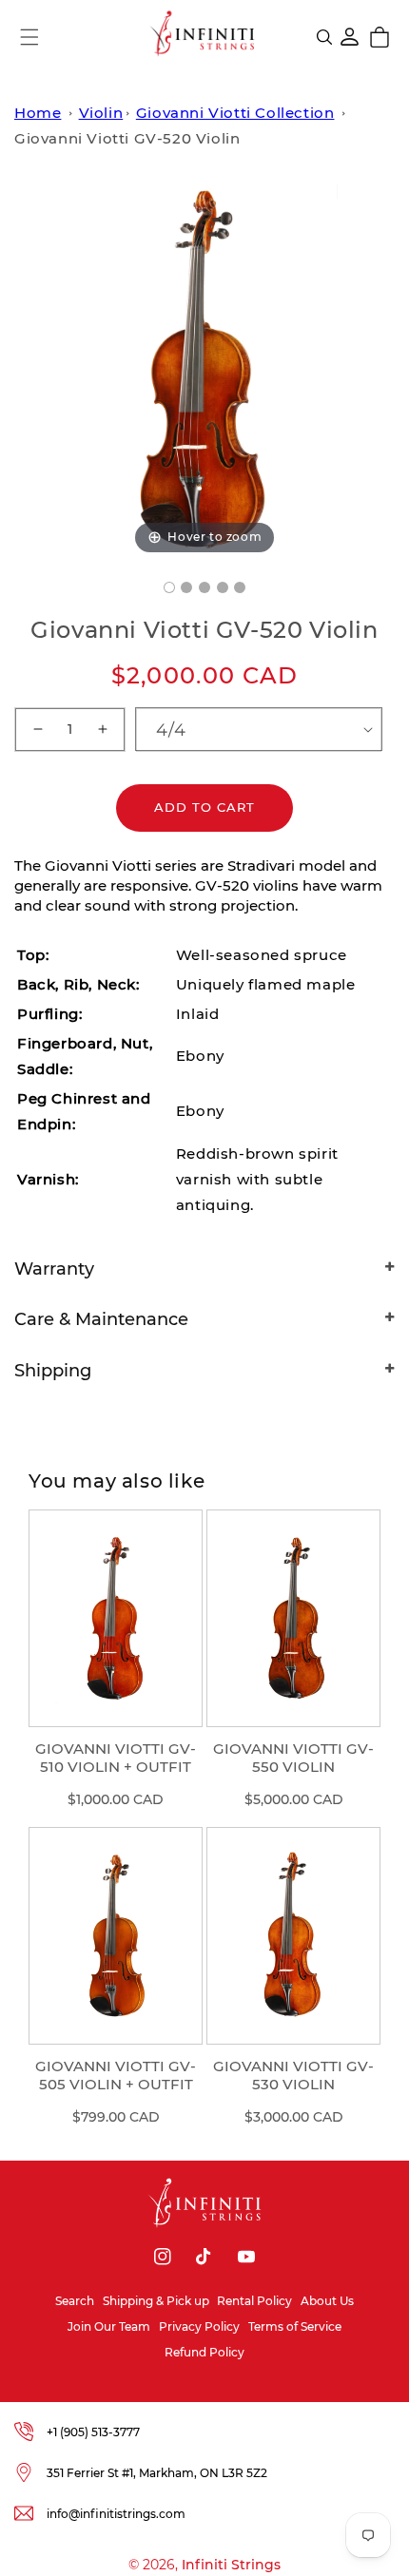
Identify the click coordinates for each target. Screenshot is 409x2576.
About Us (327, 2301)
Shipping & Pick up (156, 2301)
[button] (29, 37)
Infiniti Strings (231, 2565)
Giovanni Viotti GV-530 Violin (293, 2076)
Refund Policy (204, 2352)
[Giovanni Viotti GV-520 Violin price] (204, 587)
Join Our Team (109, 2326)
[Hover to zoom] (204, 368)
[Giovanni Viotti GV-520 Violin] (169, 587)
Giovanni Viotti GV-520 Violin (127, 138)
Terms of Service (295, 2326)
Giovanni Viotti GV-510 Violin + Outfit (116, 1758)
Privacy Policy (199, 2326)
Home (38, 113)
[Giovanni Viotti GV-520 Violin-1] (223, 587)
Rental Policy (254, 2301)
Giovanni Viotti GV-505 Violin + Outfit (116, 2076)
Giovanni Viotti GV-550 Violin (293, 1758)
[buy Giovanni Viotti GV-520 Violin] (186, 587)
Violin (101, 113)
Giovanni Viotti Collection (235, 113)
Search (75, 2301)
